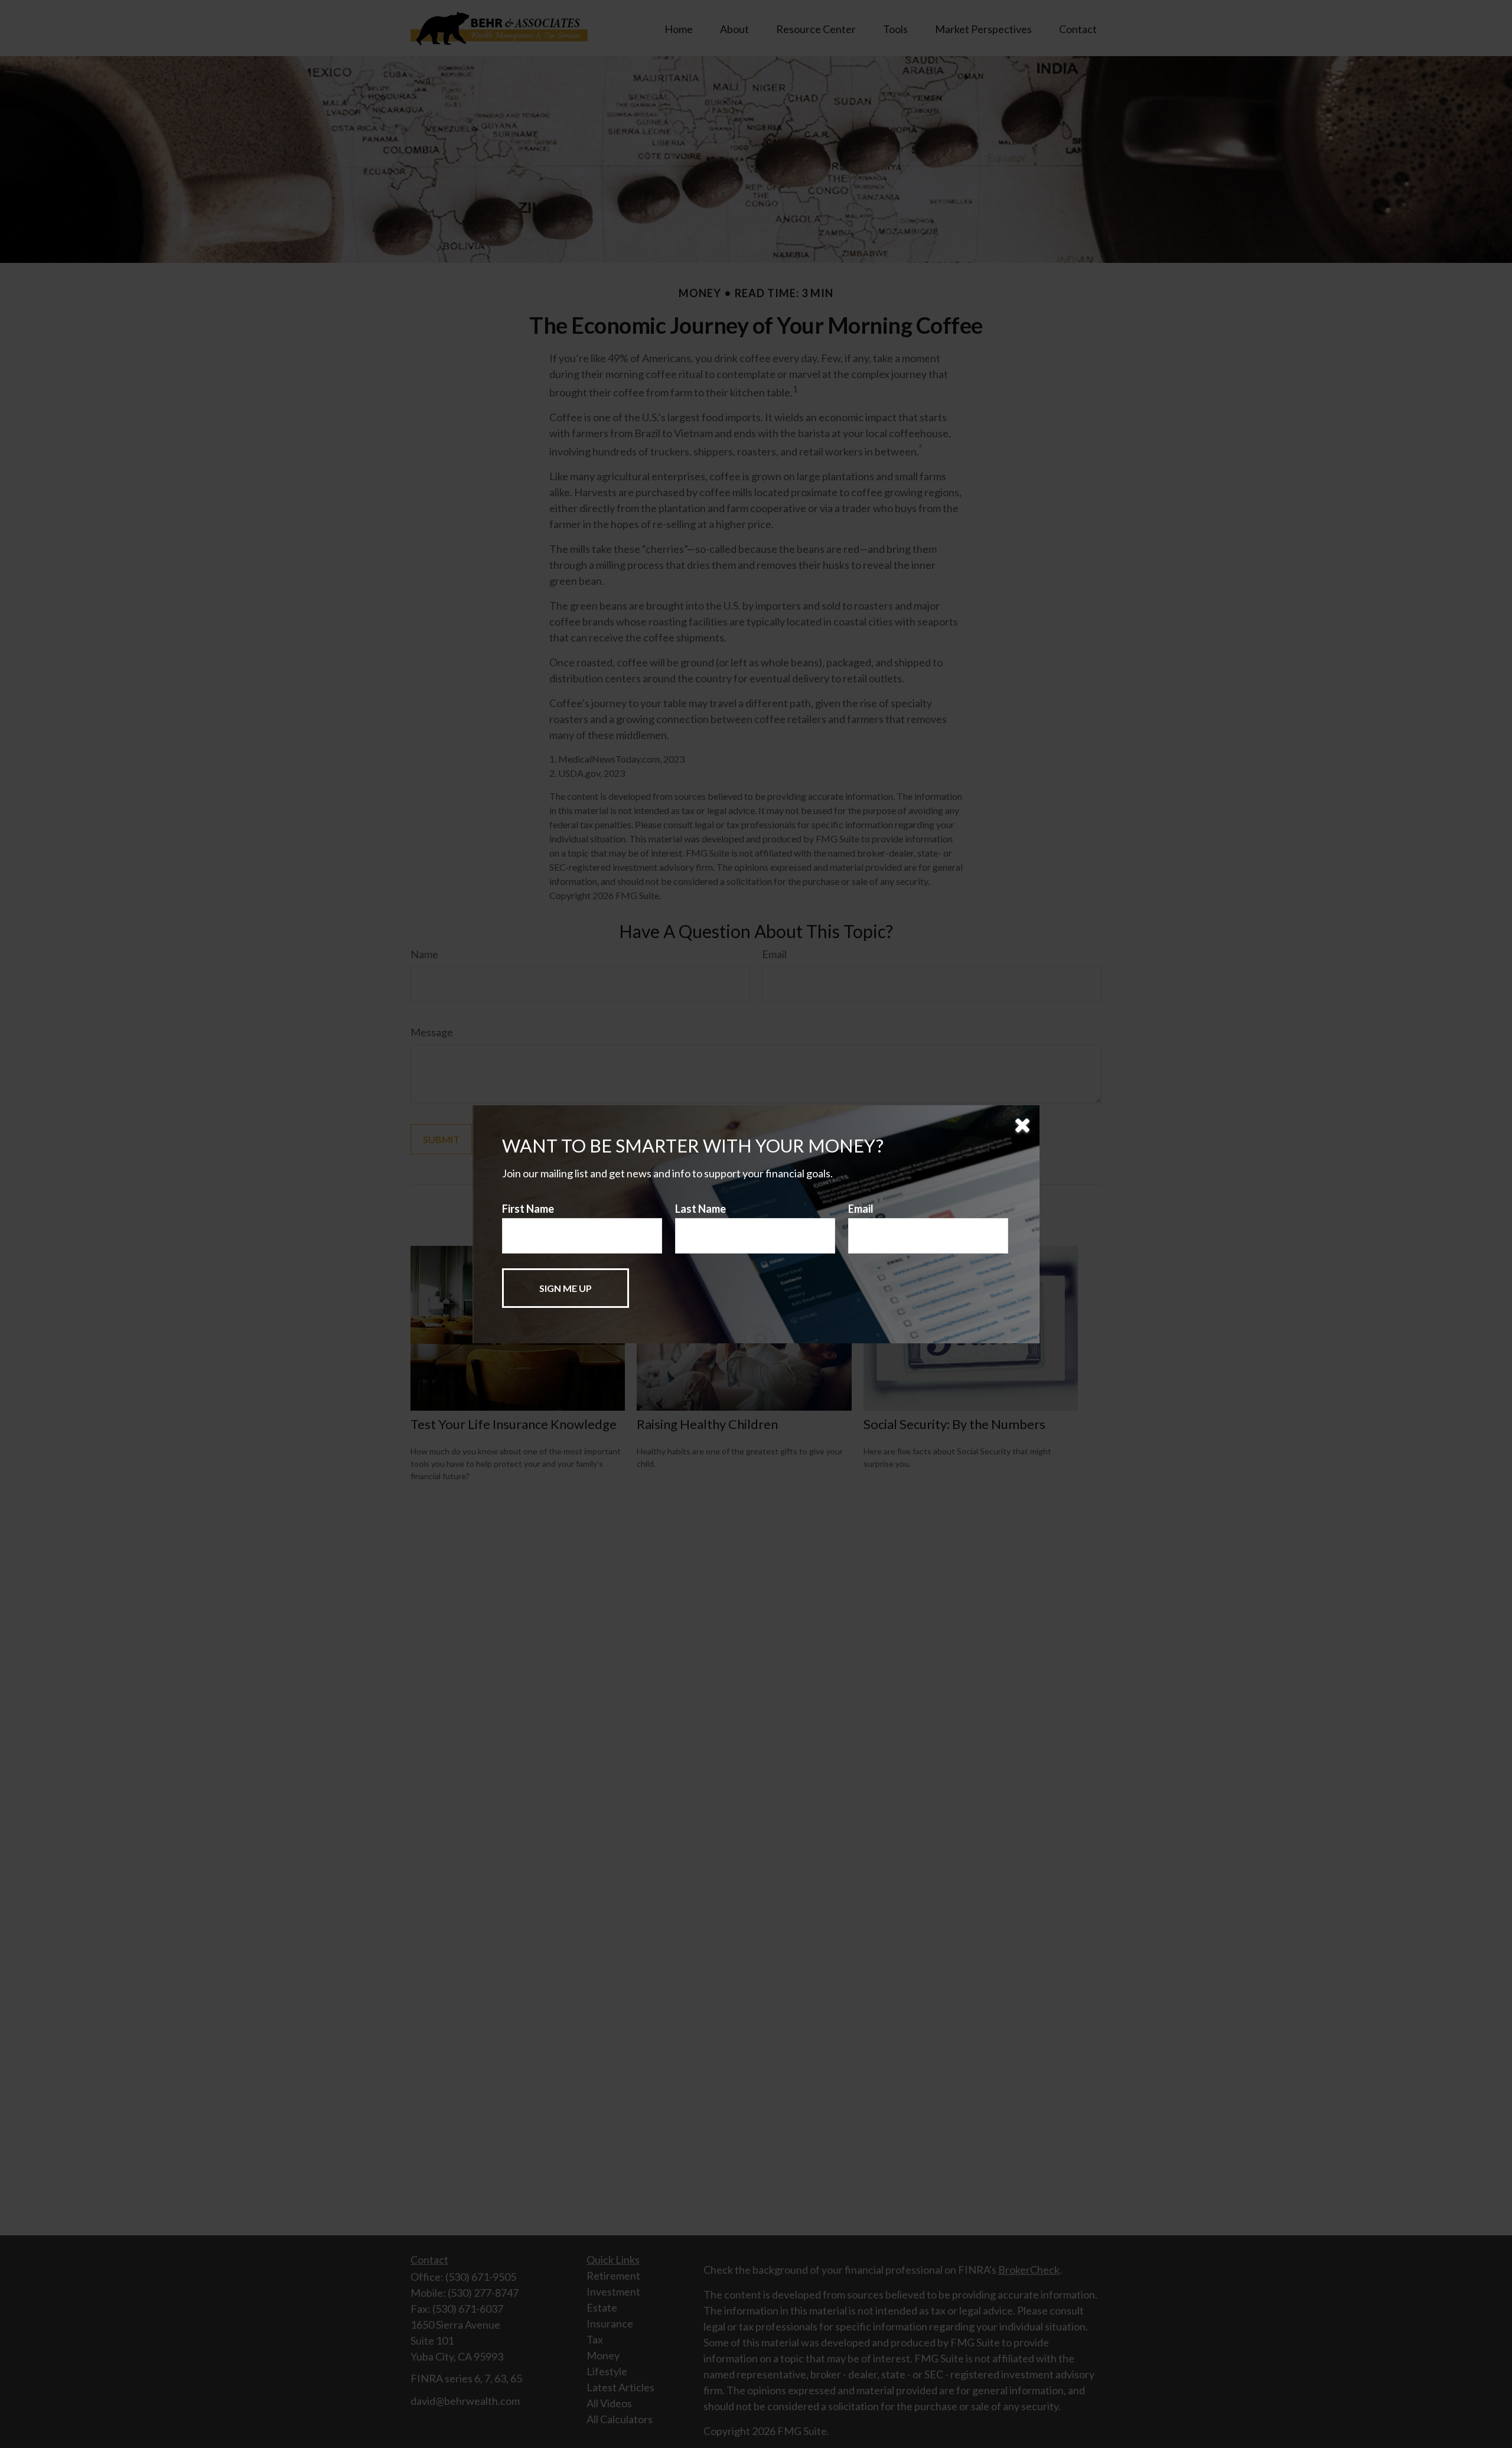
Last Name (700, 1209)
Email (861, 1209)
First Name (528, 1209)
